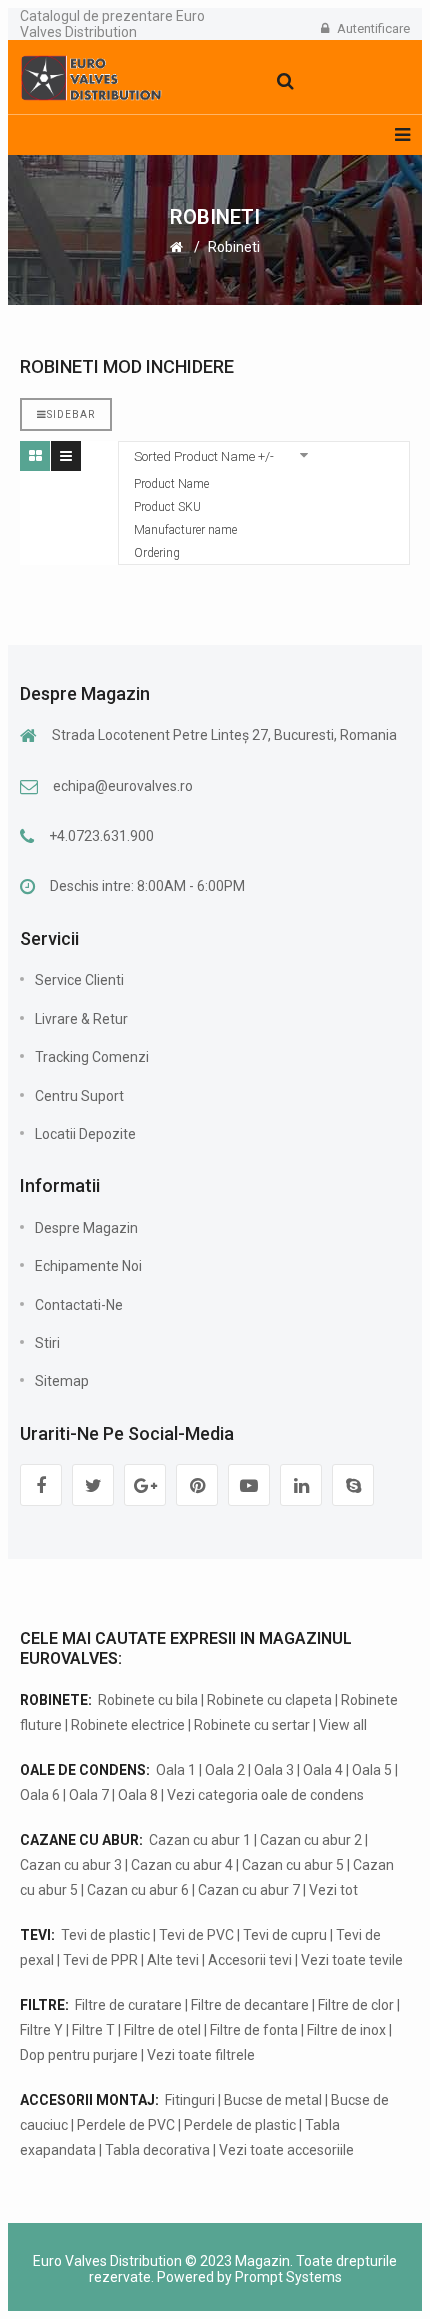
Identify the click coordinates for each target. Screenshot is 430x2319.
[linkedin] (301, 1485)
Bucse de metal (273, 2100)
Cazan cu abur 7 (249, 1890)
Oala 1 (176, 1770)
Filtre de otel (162, 2030)
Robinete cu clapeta (269, 1700)
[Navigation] (402, 135)
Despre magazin (86, 1228)
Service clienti (79, 980)
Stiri (47, 1343)
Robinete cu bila (148, 1700)
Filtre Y (41, 2030)
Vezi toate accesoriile (286, 2150)
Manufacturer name (185, 530)
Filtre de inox (346, 2030)
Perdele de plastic (240, 2125)
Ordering (157, 553)
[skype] (353, 1485)
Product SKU (167, 507)
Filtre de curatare (128, 2005)
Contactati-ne (79, 1305)
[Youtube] (249, 1485)
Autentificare (373, 28)
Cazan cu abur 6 (138, 1890)
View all (343, 1725)
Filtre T (93, 2030)
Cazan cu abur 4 (182, 1865)
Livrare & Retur (81, 1019)
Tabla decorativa (157, 2150)
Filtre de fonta (254, 2030)
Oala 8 (138, 1795)
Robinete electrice (128, 1725)
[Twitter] (93, 1485)
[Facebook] (41, 1485)
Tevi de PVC (196, 1935)
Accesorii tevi (250, 1960)
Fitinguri (190, 2100)
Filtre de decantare (250, 2005)
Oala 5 (372, 1770)
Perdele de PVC (126, 2125)
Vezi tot (333, 1890)
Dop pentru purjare (79, 2055)
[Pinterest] (197, 1485)
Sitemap (62, 1381)
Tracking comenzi (92, 1057)
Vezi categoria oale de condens (265, 1795)
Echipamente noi (88, 1266)
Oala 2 (225, 1770)
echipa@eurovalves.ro (123, 786)
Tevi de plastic (105, 1935)
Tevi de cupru (285, 1935)
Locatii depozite (85, 1134)
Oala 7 (89, 1795)
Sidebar (71, 414)
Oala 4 (323, 1770)
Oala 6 (40, 1795)
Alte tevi (173, 1960)
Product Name (171, 484)
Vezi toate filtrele (201, 2055)
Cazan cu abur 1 (200, 1840)
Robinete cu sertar (252, 1725)
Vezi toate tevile (352, 1960)
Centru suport (79, 1096)
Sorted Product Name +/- (204, 456)
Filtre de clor (356, 2005)
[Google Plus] (145, 1485)
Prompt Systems (288, 2277)
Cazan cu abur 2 (311, 1840)
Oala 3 (274, 1770)
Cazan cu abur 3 (71, 1865)
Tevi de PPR (100, 1960)
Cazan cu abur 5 (293, 1865)
